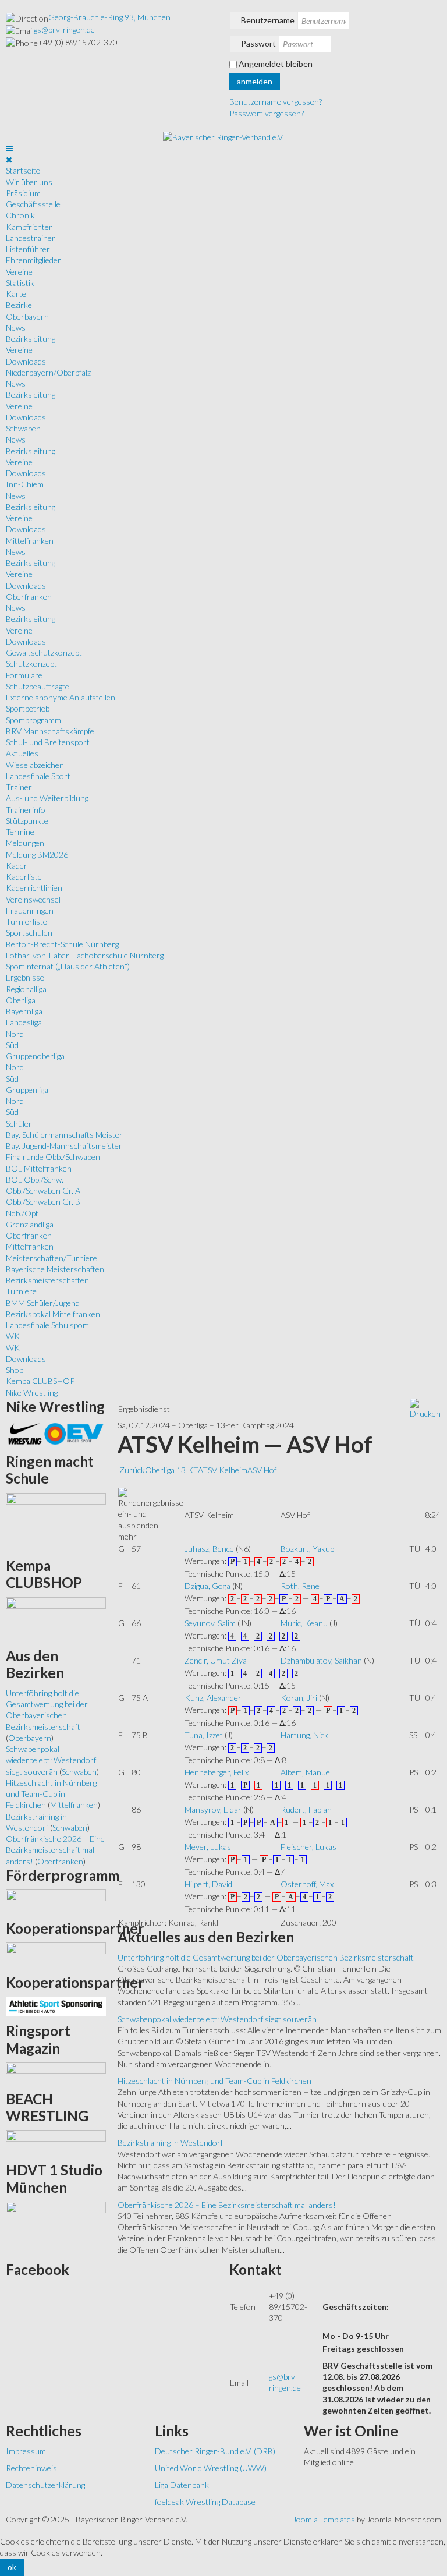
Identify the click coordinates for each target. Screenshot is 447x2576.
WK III (18, 1348)
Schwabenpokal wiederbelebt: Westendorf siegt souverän (217, 2019)
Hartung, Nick (304, 1735)
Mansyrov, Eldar (213, 1809)
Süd (12, 1045)
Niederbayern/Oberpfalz (48, 372)
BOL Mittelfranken (39, 1168)
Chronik (20, 215)
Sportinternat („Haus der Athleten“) (68, 966)
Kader (17, 866)
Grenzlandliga (30, 1224)
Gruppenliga (27, 1090)
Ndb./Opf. (22, 1213)
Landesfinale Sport (38, 776)
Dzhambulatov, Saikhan (321, 1660)
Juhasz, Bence (209, 1549)
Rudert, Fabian (306, 1809)
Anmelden (255, 81)
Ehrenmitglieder (33, 260)
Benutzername (268, 20)
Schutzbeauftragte (38, 686)
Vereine (19, 272)
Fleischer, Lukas (308, 1847)
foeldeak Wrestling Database (205, 2502)
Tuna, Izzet (204, 1735)
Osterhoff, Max (307, 1884)
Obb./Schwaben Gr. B (43, 1202)
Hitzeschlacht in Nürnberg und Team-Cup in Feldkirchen (214, 2081)
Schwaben (23, 428)
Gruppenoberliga (35, 1056)
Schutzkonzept (31, 664)
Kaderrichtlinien (34, 888)
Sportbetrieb (28, 708)
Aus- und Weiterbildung (47, 798)
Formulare (24, 675)
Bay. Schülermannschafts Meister (64, 1135)
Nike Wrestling (32, 1393)
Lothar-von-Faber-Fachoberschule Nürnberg (85, 955)
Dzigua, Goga (207, 1586)
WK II (17, 1336)
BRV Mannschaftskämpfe (50, 731)
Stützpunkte (27, 821)
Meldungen (25, 843)
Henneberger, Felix (217, 1772)
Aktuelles (22, 753)
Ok (12, 2567)
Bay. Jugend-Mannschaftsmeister (64, 1146)
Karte (16, 294)
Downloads (26, 361)
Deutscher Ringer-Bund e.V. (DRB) (215, 2451)
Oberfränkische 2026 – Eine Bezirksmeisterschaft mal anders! (227, 2205)
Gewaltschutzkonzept (44, 652)
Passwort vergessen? (267, 113)
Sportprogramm (33, 720)
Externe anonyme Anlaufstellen (61, 697)
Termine (20, 832)
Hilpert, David (208, 1884)
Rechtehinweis (31, 2468)
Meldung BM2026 (37, 854)
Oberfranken (29, 597)
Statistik (20, 283)
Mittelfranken (30, 541)
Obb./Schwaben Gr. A (43, 1190)
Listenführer (28, 249)
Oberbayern (27, 316)
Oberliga (21, 1000)
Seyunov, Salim (210, 1623)
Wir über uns (29, 182)
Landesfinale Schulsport (47, 1325)
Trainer (19, 787)
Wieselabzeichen (35, 765)
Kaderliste (24, 877)
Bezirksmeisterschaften (47, 1280)
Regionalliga (26, 989)
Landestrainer (31, 238)
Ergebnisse (25, 977)
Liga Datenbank (182, 2485)
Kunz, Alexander (213, 1698)
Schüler (19, 1124)
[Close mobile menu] (9, 159)
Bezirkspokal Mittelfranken (53, 1314)
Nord (15, 1034)
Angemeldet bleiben (276, 64)
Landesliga (24, 1022)
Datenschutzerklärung (45, 2485)
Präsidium (23, 193)
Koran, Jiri (299, 1698)
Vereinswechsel (33, 899)
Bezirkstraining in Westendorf (170, 2142)
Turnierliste (26, 921)
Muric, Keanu (304, 1623)
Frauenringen (30, 910)
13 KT (187, 1470)
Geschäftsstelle (33, 204)
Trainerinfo (26, 810)
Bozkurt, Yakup (307, 1549)
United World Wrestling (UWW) (211, 2468)
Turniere (21, 1291)
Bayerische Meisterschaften (55, 1269)
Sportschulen (29, 933)
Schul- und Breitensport (48, 742)
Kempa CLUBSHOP (40, 1381)
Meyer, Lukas (208, 1847)
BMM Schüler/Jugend (43, 1303)
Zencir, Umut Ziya (216, 1660)
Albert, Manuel (306, 1772)
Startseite (23, 170)
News (16, 328)
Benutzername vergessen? (276, 102)
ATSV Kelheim (223, 1470)
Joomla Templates (324, 2519)
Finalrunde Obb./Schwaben (53, 1157)
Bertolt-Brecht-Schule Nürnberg (62, 944)
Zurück (132, 1470)
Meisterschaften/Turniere (52, 1258)
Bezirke (19, 305)
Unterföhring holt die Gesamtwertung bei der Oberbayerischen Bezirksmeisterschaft (266, 1957)
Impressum (26, 2451)
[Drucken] (425, 1408)
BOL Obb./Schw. (35, 1179)
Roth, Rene (300, 1586)
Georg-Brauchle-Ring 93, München (109, 17)
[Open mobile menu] (9, 148)
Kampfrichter (29, 227)
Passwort (258, 43)
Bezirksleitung (31, 339)
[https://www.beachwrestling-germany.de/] (56, 2142)
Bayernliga (24, 1011)
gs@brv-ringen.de (64, 29)
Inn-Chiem (25, 484)
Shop (15, 1370)
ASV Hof (262, 1470)
